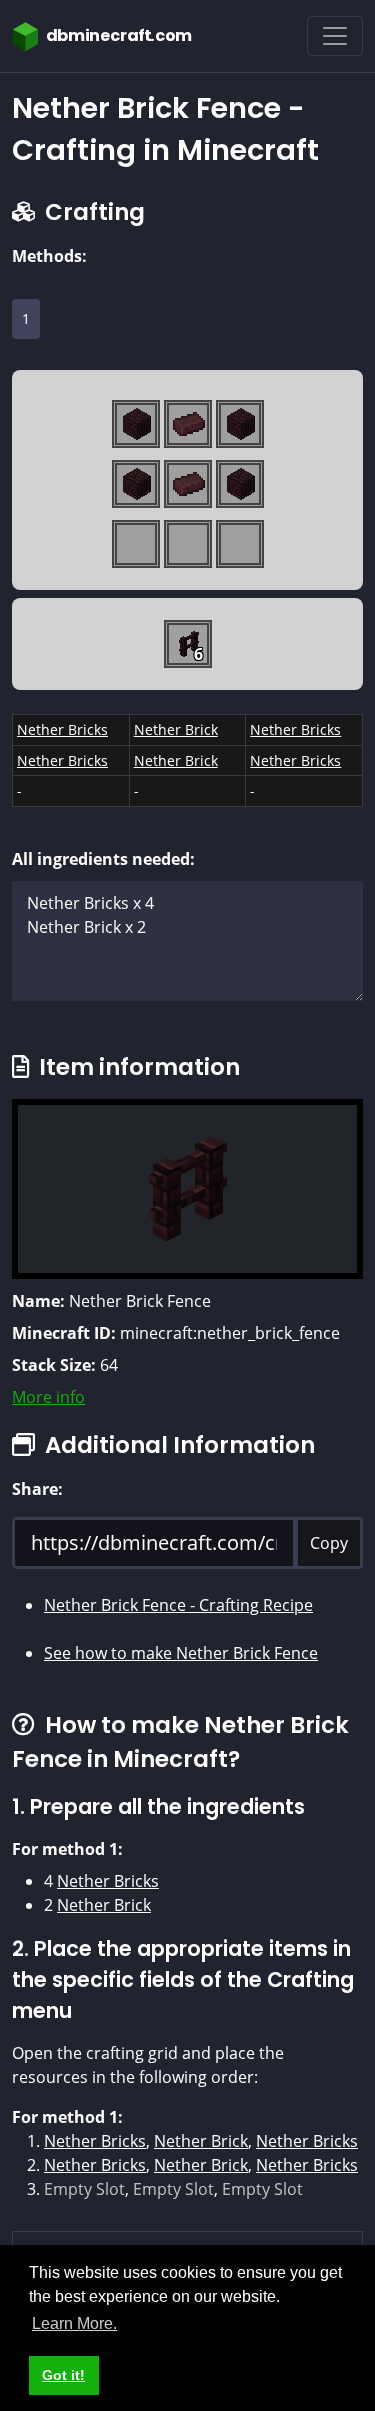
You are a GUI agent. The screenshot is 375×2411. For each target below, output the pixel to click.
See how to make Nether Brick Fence (181, 1653)
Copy (329, 1543)
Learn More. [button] (74, 2323)
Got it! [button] (63, 2375)
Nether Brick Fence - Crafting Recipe (178, 1605)
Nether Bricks (62, 729)
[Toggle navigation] (335, 36)
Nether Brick (176, 729)
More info (48, 1397)
